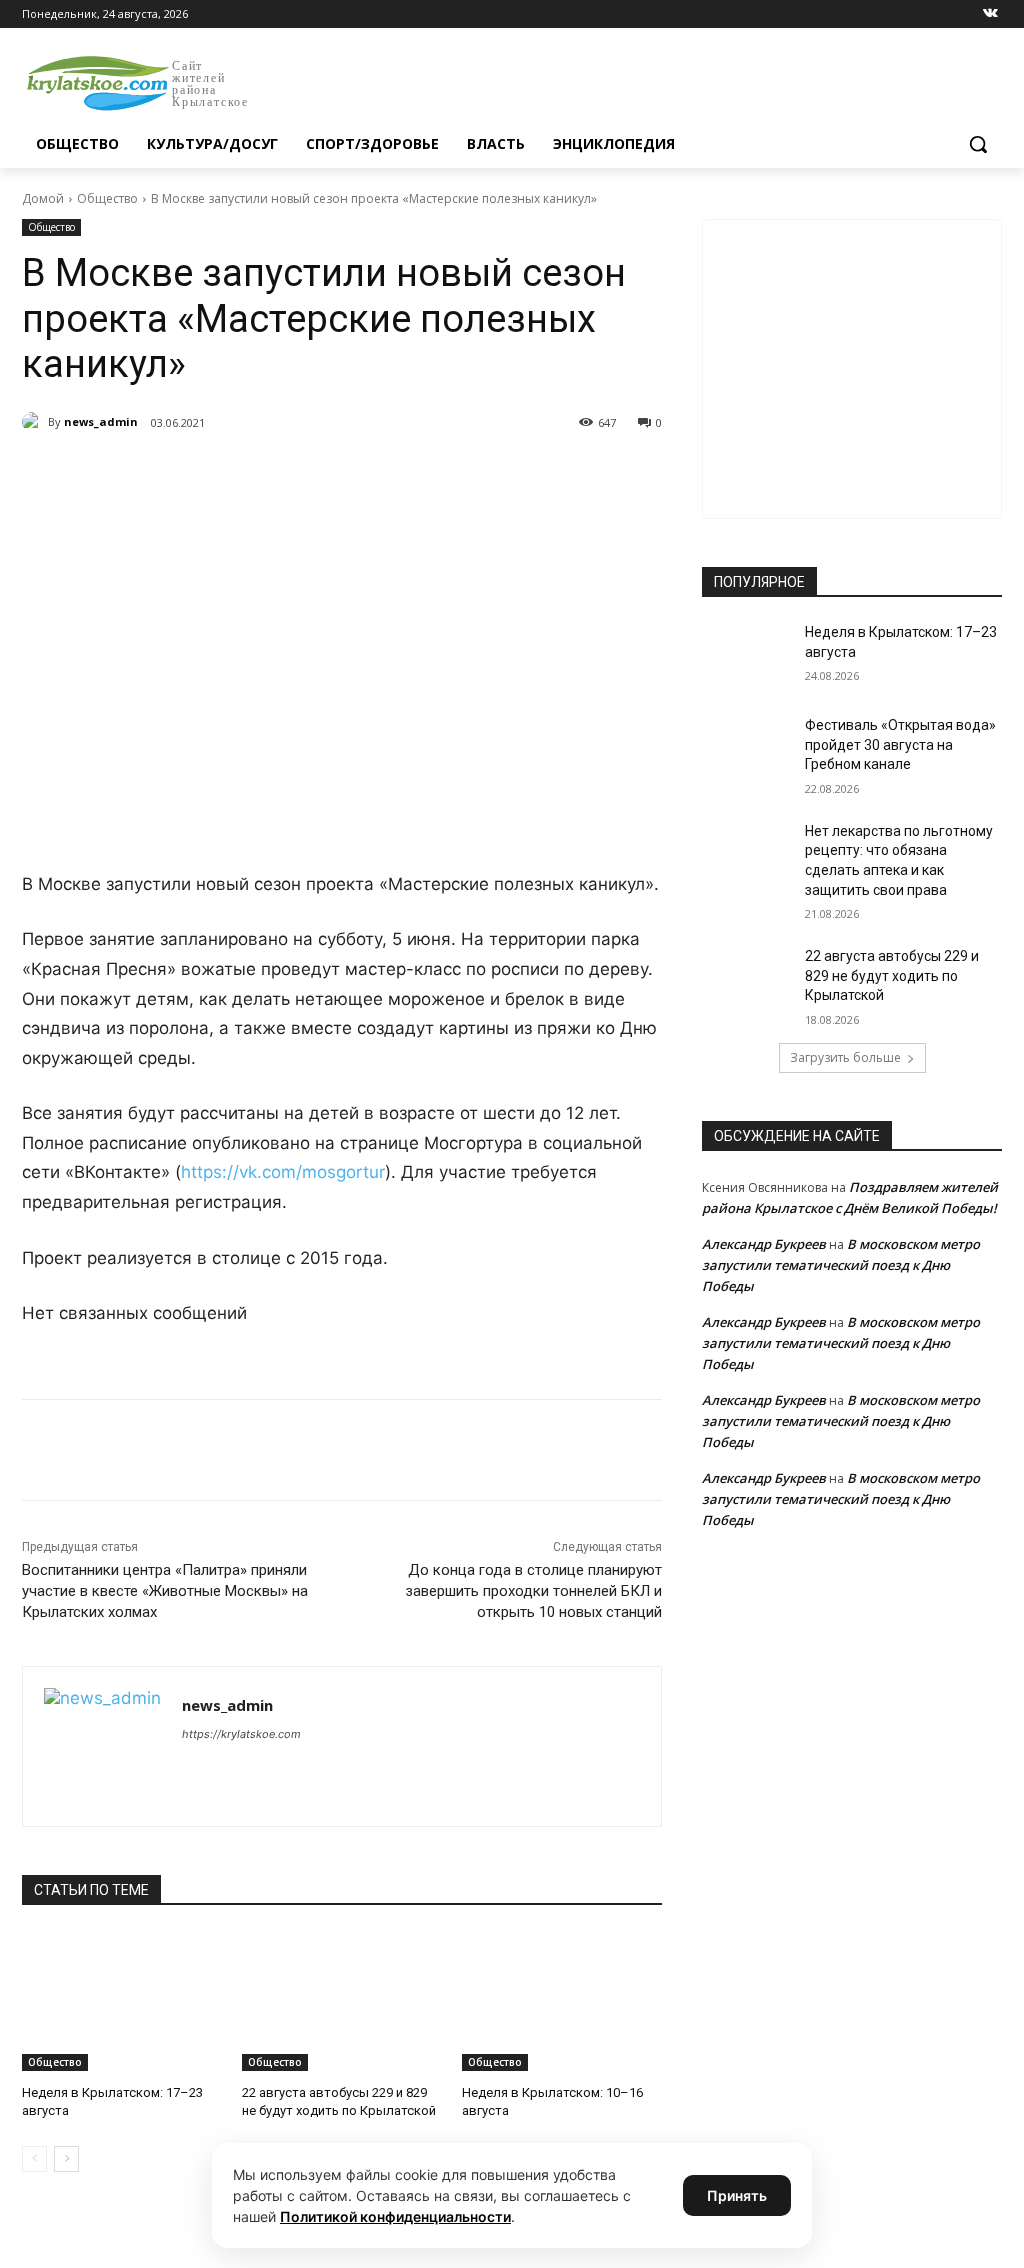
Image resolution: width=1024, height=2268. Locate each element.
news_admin (101, 421)
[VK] (206, 474)
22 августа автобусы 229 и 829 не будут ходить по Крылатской (892, 975)
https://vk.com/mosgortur (283, 1172)
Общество (107, 198)
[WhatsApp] (298, 474)
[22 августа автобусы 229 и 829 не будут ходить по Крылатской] (342, 2001)
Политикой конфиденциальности (395, 2216)
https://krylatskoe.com (241, 1734)
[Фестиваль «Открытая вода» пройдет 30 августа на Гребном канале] (747, 747)
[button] (978, 144)
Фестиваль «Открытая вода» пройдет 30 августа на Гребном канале (900, 744)
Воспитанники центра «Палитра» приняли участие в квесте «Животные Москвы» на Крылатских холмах (165, 1591)
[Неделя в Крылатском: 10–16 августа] (562, 2001)
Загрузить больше (845, 1057)
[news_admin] (35, 422)
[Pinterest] (344, 474)
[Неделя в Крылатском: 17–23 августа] (122, 2001)
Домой (43, 198)
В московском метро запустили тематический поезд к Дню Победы (841, 1265)
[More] (391, 474)
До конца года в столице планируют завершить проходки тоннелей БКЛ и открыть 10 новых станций (533, 1591)
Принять (737, 2195)
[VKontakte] (990, 14)
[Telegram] (252, 474)
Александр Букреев (764, 1244)
